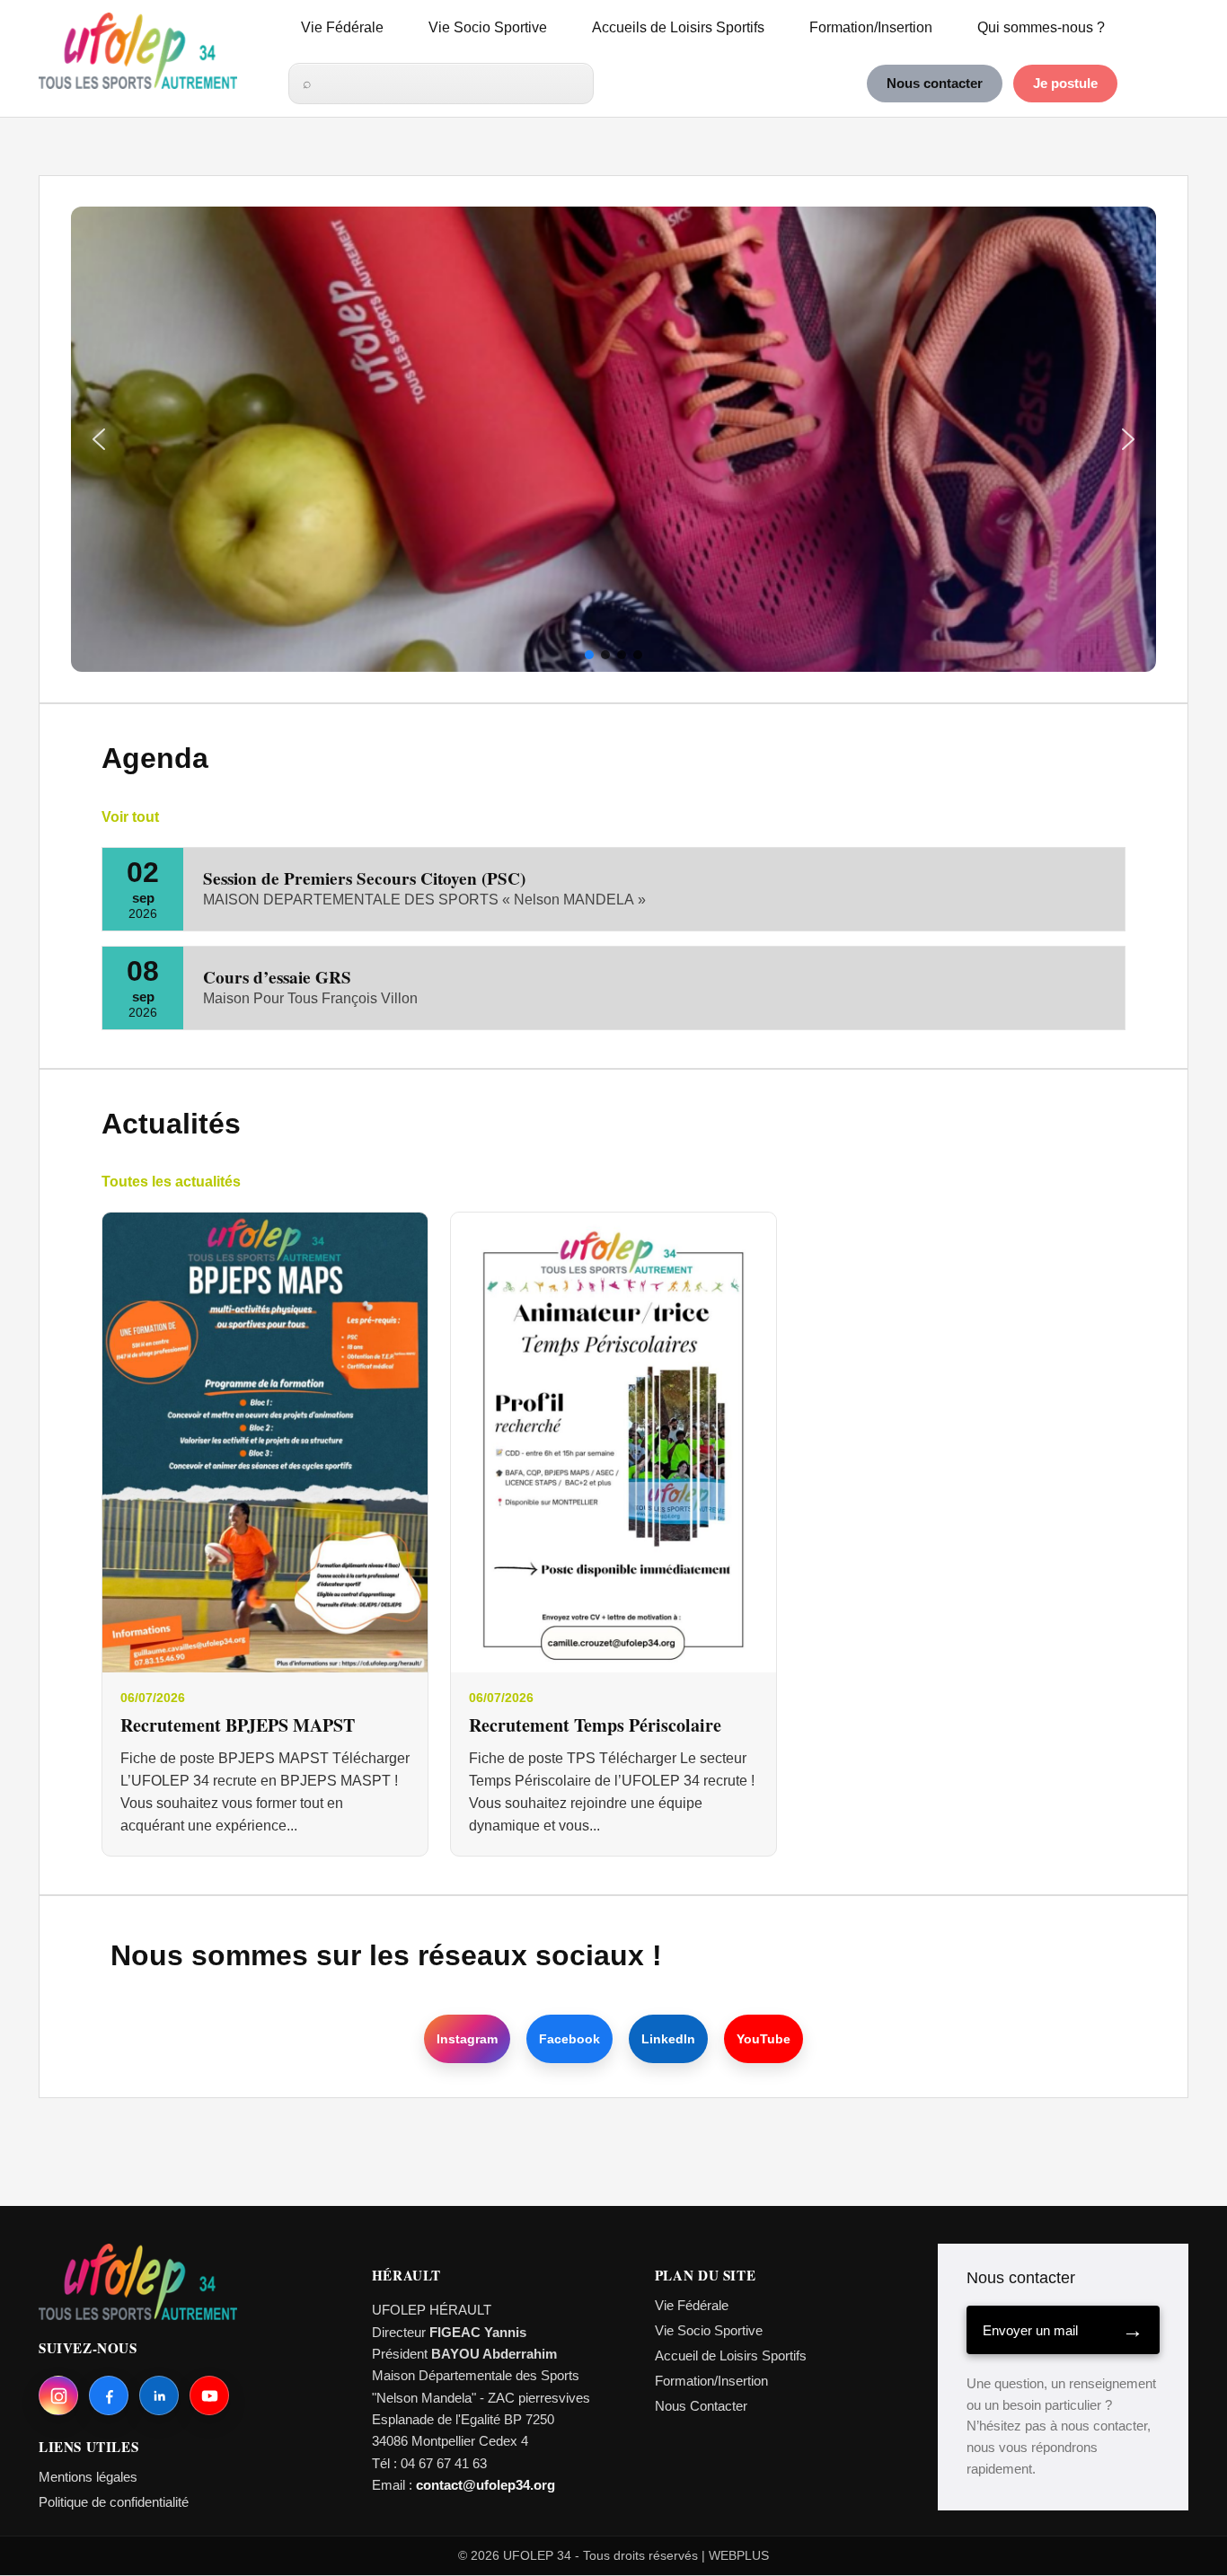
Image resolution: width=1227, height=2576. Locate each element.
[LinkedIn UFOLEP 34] (159, 2395)
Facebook (569, 2039)
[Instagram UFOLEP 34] (58, 2395)
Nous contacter (935, 84)
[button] (99, 439)
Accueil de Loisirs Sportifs (731, 2355)
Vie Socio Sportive (488, 27)
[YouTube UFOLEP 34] (209, 2395)
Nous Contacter (701, 2406)
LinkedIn (668, 2039)
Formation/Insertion (871, 27)
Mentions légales (88, 2477)
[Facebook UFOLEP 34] (109, 2395)
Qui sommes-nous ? (1041, 27)
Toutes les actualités (171, 1182)
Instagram (467, 2039)
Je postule (1065, 84)
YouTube (764, 2039)
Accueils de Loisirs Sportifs (678, 27)
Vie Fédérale (342, 27)
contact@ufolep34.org (486, 2485)
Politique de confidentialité (114, 2502)
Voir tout (130, 817)
